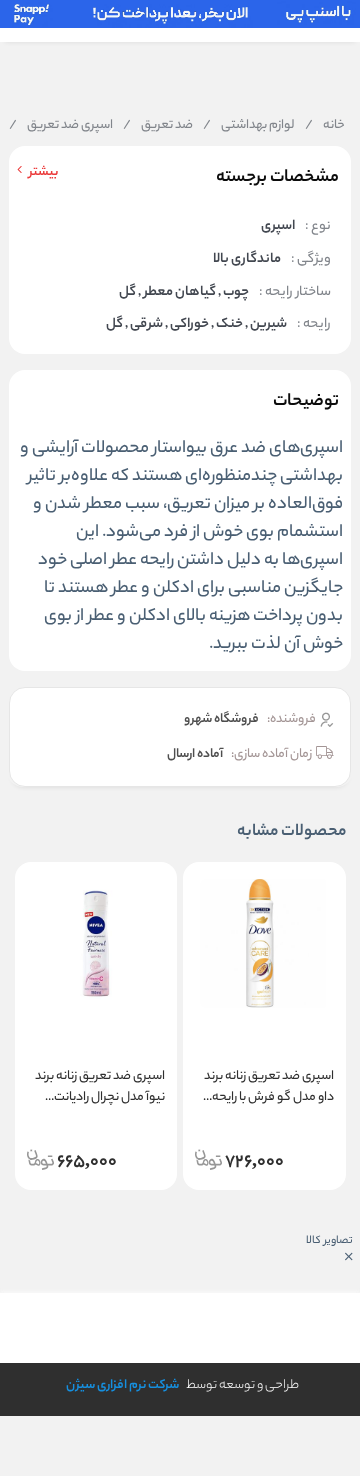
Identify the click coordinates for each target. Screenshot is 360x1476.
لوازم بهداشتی (249, 126)
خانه (325, 126)
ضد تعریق (158, 126)
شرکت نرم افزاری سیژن (122, 1385)
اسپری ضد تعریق (61, 126)
